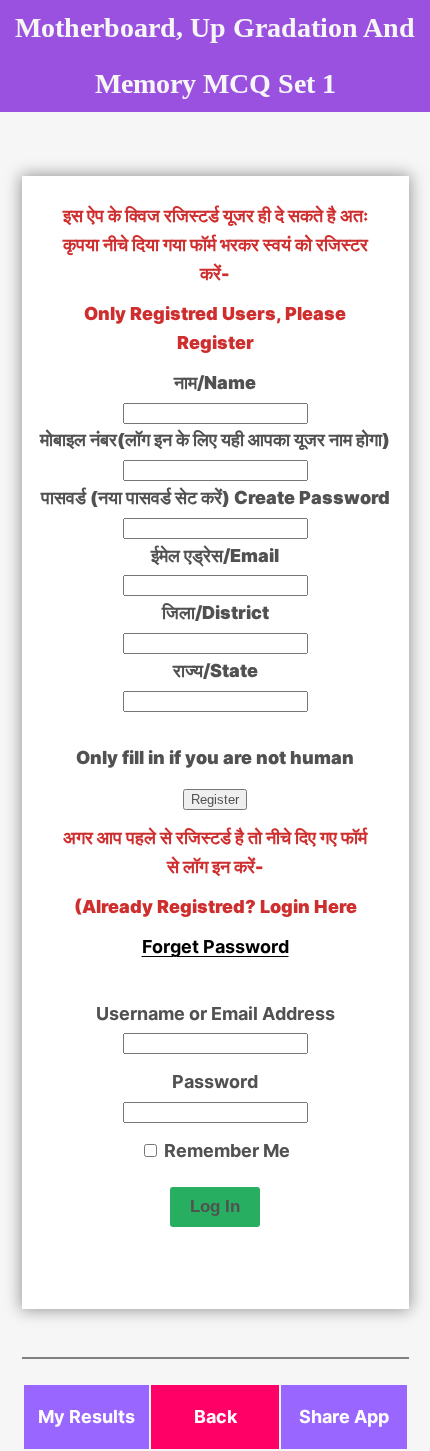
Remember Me (225, 1150)
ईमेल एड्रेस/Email (215, 555)
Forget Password (215, 946)
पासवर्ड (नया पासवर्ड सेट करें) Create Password (215, 497)
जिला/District (215, 612)
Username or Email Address (215, 1013)
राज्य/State (215, 670)
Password (215, 1081)
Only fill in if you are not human (215, 757)
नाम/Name (215, 382)
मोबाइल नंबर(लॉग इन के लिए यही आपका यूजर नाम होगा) (215, 439)
